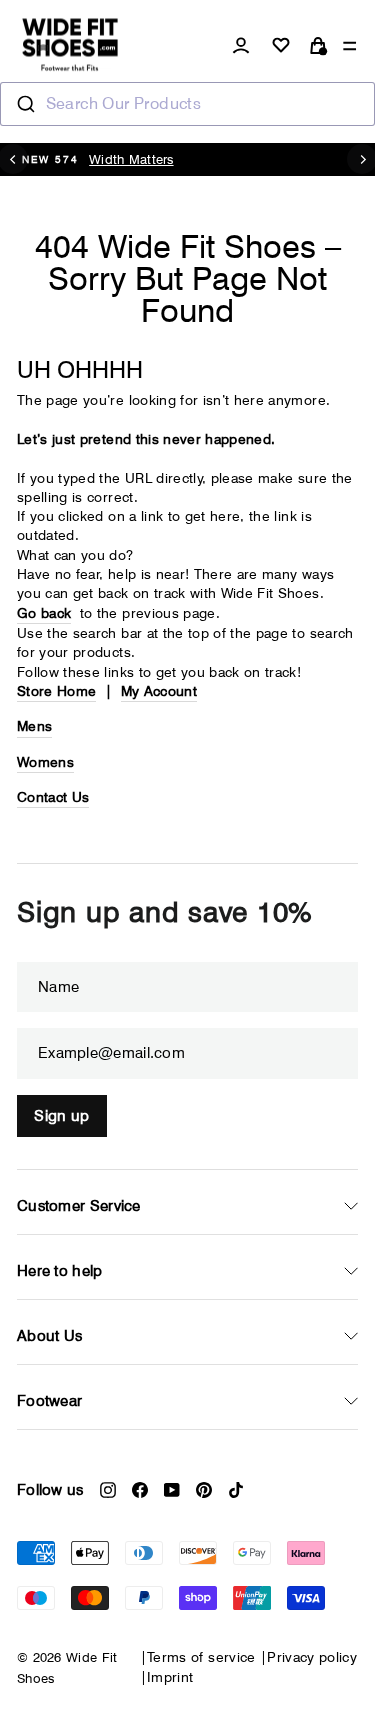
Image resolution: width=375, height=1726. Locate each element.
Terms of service (201, 1657)
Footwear (49, 1401)
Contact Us (53, 797)
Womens (45, 762)
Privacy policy (312, 1657)
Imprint (170, 1677)
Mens (34, 726)
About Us (49, 1336)
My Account (159, 691)
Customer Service (79, 1206)
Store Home (56, 691)
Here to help (60, 1271)
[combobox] (187, 104)
